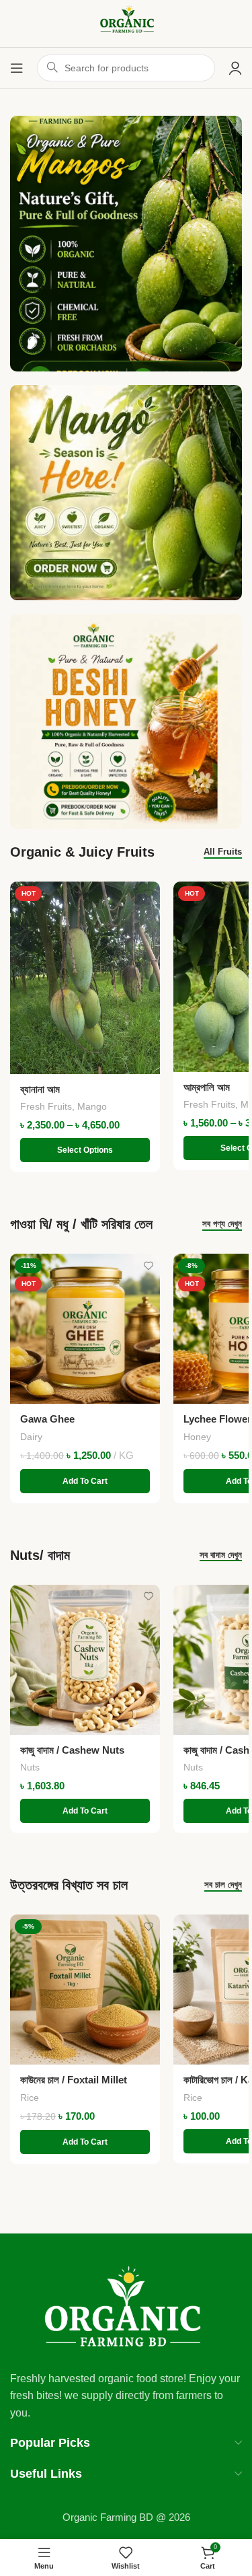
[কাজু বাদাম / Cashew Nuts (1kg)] (85, 1660)
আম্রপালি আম (207, 1087)
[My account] (235, 68)
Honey (197, 1437)
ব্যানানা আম (40, 1089)
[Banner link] (126, 493)
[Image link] (126, 2307)
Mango (92, 1106)
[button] (85, 1481)
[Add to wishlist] (148, 893)
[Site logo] (126, 23)
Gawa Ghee (47, 1419)
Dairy (31, 1437)
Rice (30, 2098)
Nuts (30, 1767)
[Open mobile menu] (17, 68)
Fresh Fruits (46, 1106)
